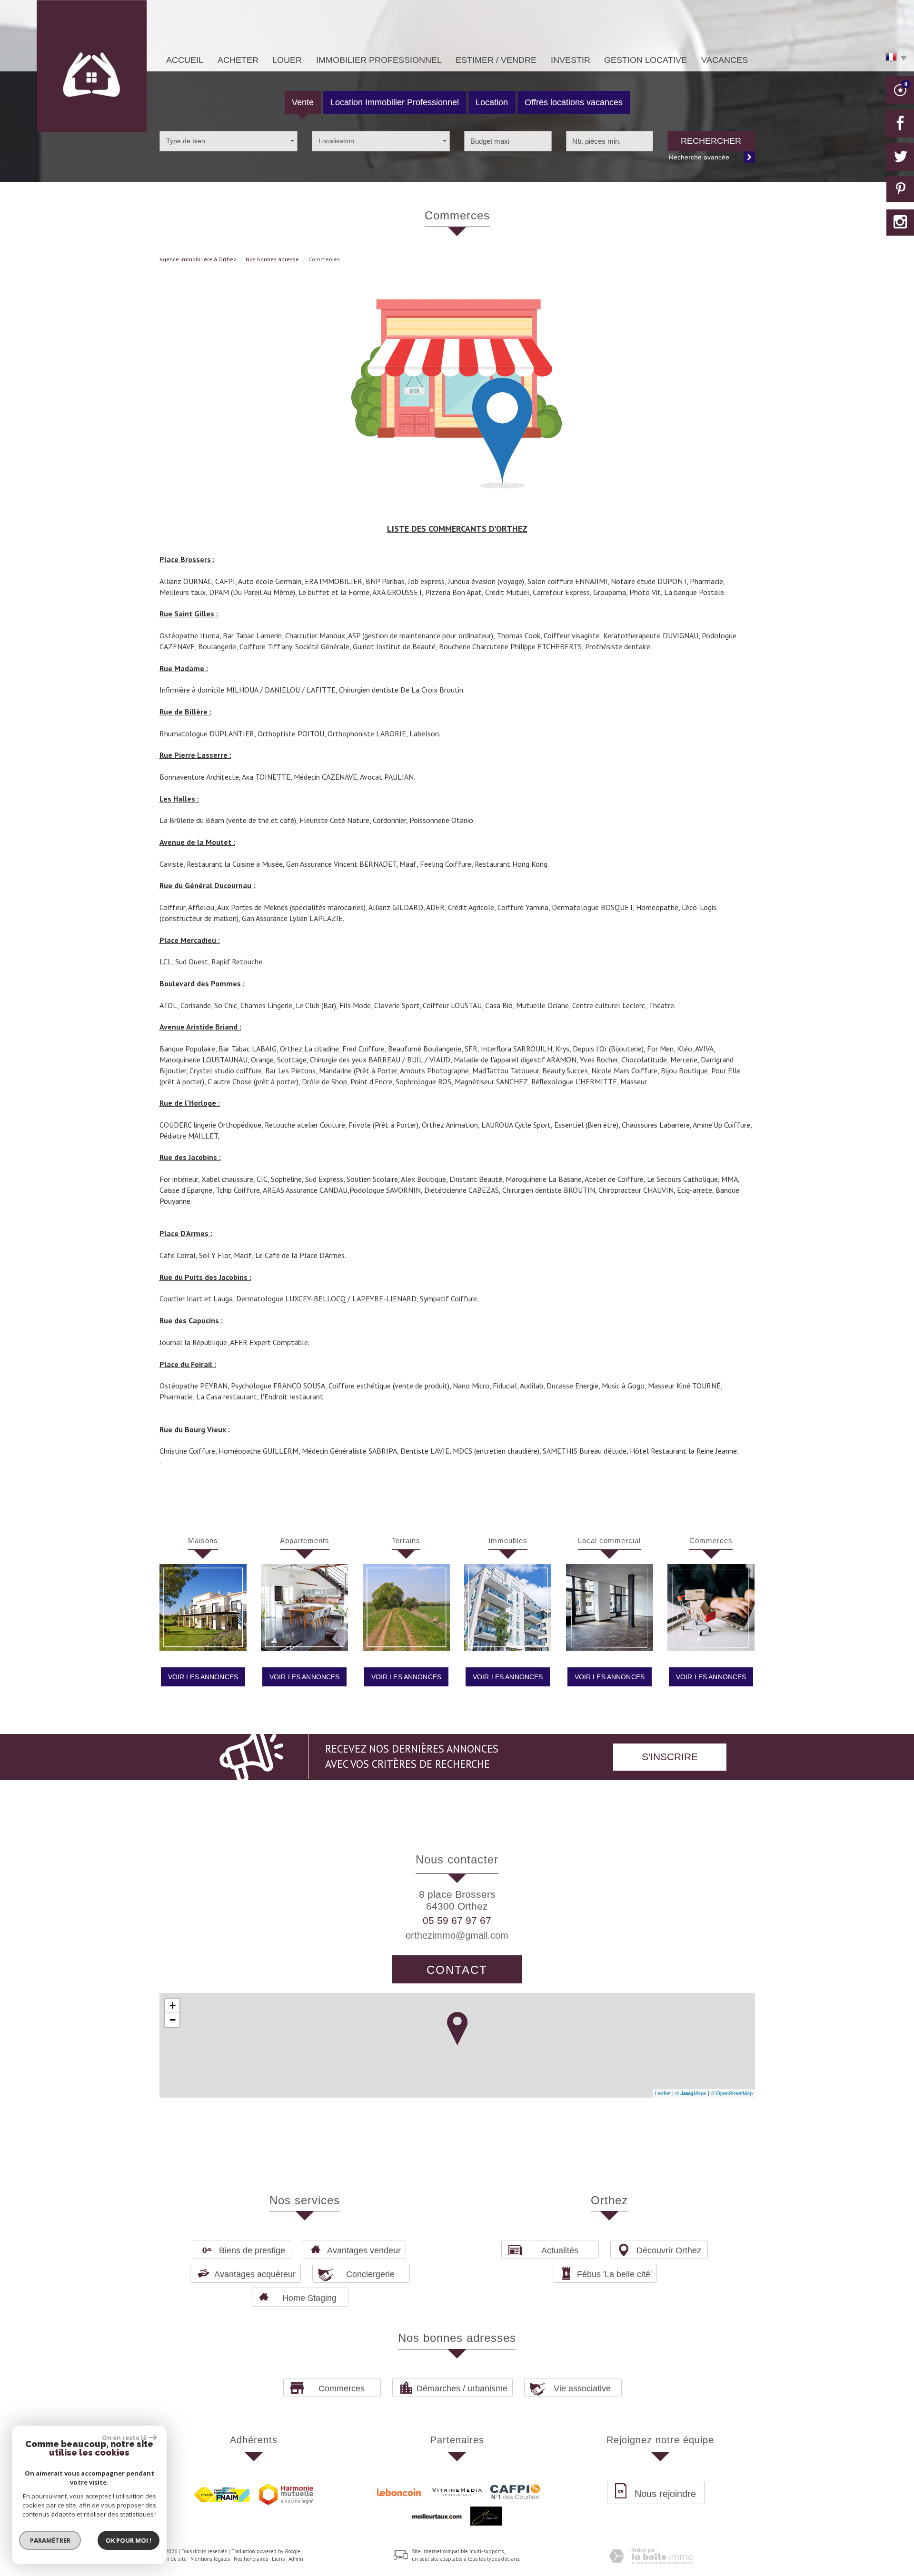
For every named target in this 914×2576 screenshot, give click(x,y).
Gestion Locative (646, 60)
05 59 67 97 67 (457, 1920)
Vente (303, 102)
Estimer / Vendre (496, 60)
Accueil (185, 60)
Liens (278, 2559)
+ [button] (173, 2006)
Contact (457, 1970)
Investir (571, 60)
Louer (287, 60)
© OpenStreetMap (732, 2093)
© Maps (691, 2093)
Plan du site (173, 2559)
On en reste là (124, 2437)
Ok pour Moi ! (129, 2540)
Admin (296, 2559)
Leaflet (663, 2093)
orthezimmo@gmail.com (457, 1935)
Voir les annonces (203, 1677)
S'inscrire (670, 1757)
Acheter (238, 60)
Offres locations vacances (574, 102)
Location (492, 102)
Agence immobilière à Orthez (198, 259)
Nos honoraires (251, 2559)
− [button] (173, 2020)
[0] (900, 93)
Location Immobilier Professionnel (395, 102)
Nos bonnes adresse (272, 259)
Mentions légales (210, 2559)
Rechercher (711, 141)
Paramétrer (50, 2540)
